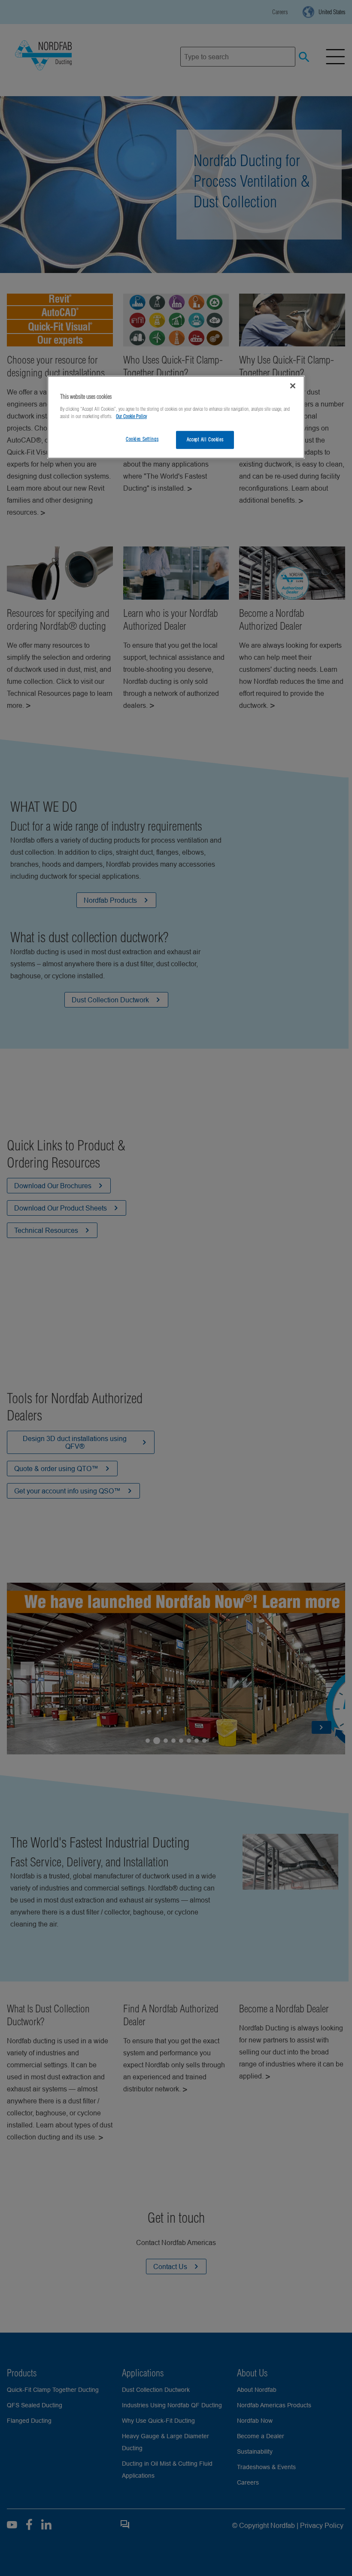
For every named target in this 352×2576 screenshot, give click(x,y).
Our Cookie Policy (131, 416)
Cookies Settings (142, 439)
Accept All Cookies (205, 440)
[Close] (293, 386)
